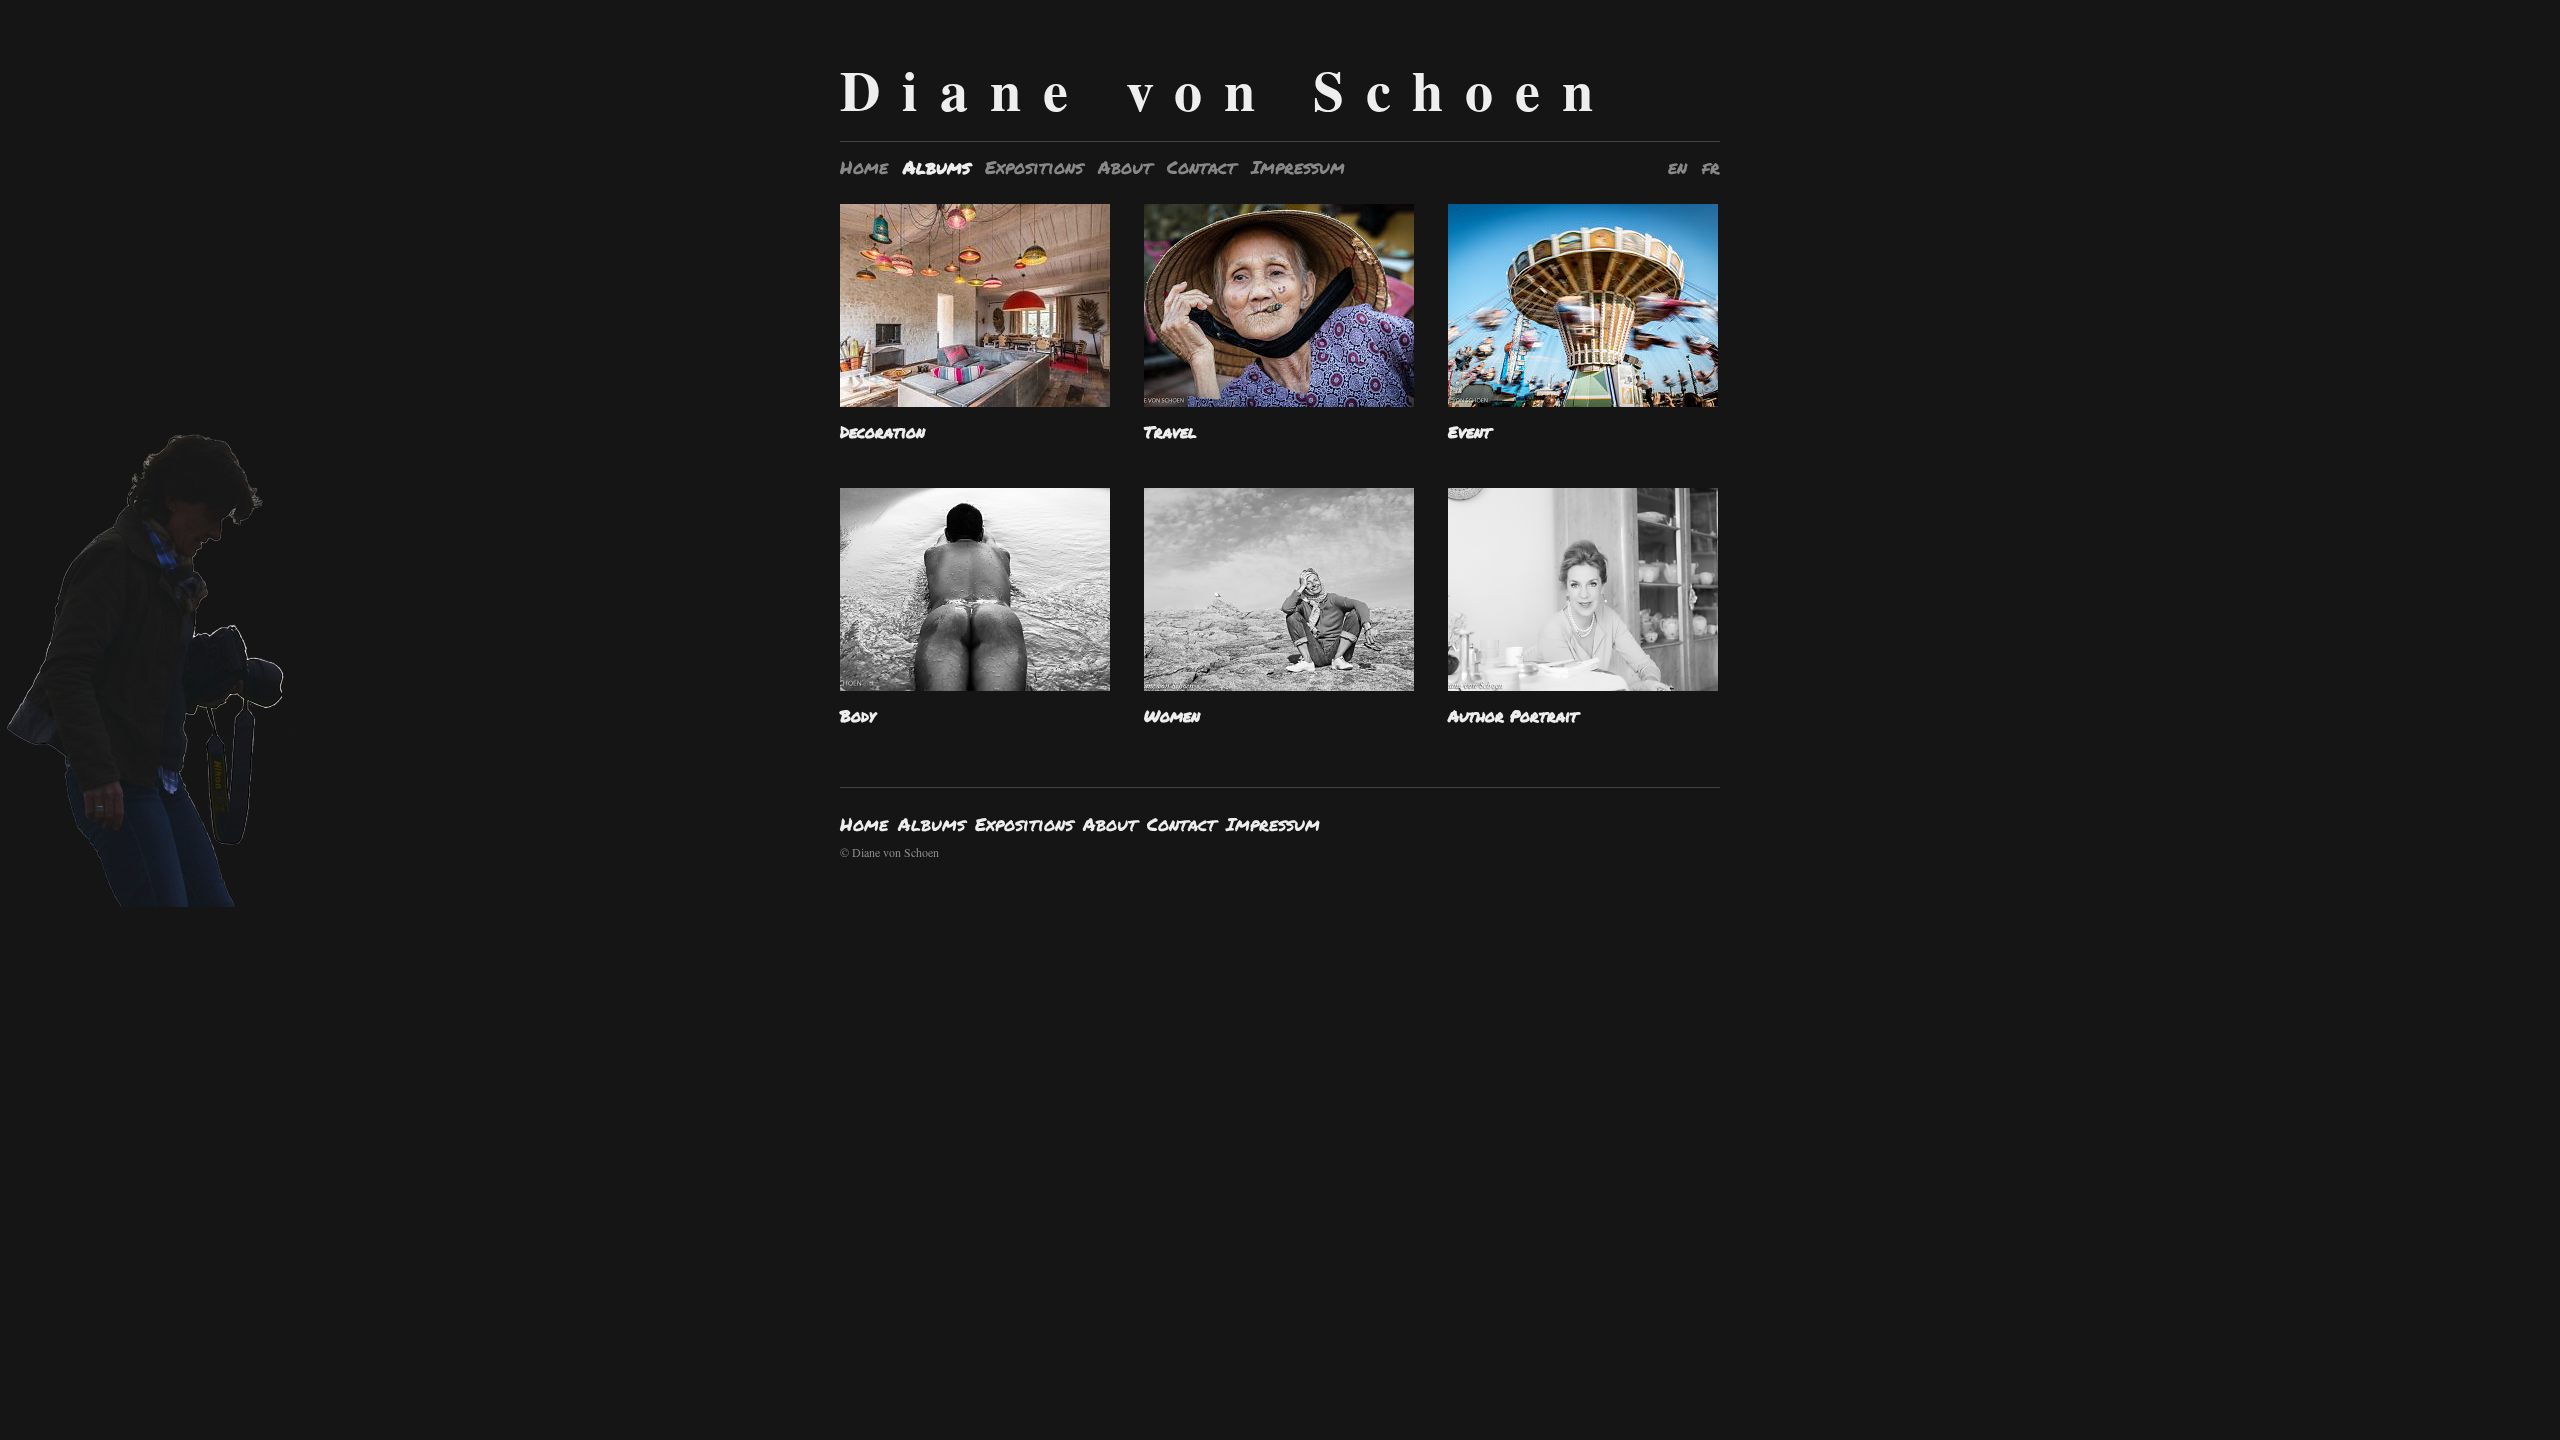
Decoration (882, 431)
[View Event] (1583, 312)
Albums (936, 167)
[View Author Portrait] (1583, 596)
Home (864, 167)
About (1125, 167)
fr (1711, 167)
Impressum (1298, 167)
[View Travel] (1279, 312)
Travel (1170, 431)
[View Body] (975, 596)
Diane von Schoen (1227, 89)
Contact (1201, 167)
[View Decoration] (975, 312)
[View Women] (1279, 596)
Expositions (1034, 167)
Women (1172, 715)
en (1677, 167)
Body (857, 715)
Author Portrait (1513, 715)
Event (1469, 431)
